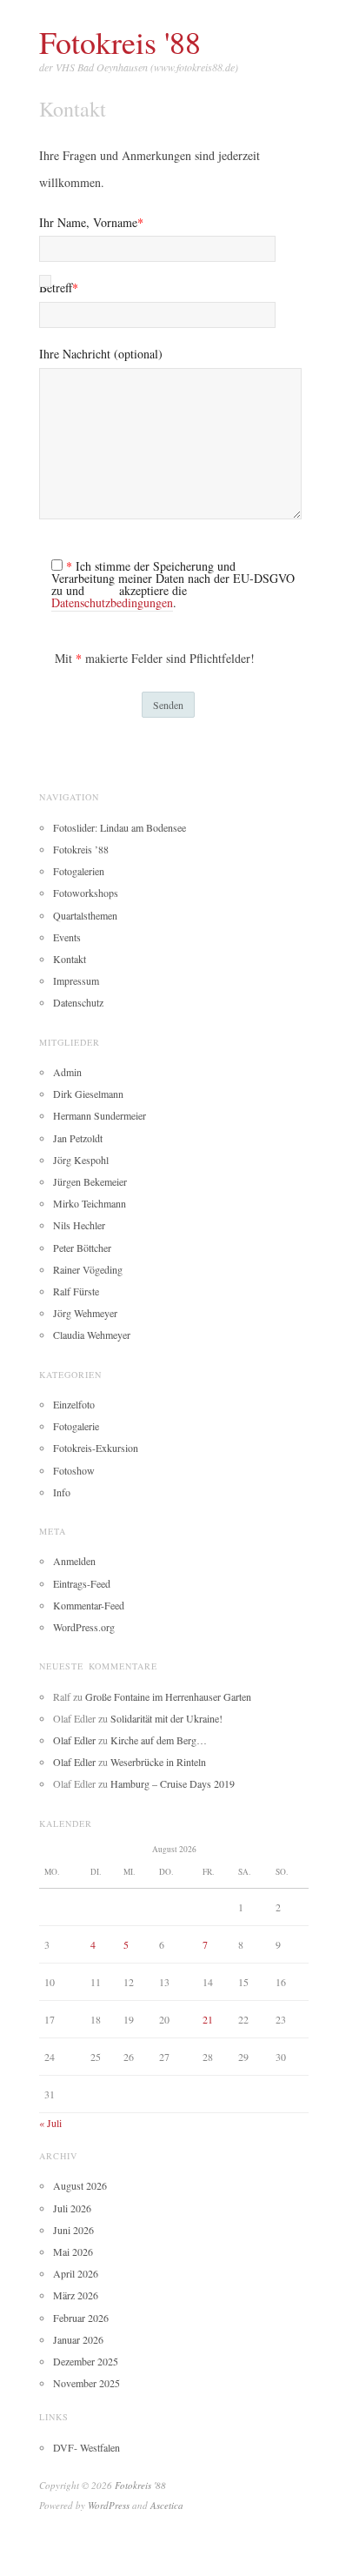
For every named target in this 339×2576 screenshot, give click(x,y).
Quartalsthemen (85, 915)
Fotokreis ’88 (81, 849)
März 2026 (76, 2295)
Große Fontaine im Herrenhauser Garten (168, 1696)
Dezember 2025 (86, 2361)
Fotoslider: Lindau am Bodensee (120, 827)
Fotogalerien (79, 871)
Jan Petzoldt (78, 1138)
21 (208, 2019)
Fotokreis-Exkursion (96, 1448)
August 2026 (80, 2185)
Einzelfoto (74, 1404)
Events (67, 937)
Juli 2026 (72, 2208)
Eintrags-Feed (82, 1583)
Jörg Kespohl (81, 1160)
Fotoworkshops (86, 893)
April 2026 (76, 2273)
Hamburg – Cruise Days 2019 (173, 1783)
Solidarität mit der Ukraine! (166, 1718)
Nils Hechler (79, 1225)
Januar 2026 (78, 2339)
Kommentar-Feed (89, 1605)
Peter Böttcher (82, 1248)
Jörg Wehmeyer (85, 1313)
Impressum (76, 980)
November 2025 (86, 2383)
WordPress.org (84, 1627)
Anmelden (74, 1561)
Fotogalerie (76, 1426)
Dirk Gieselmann (88, 1094)
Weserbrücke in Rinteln (158, 1762)
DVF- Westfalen (86, 2447)
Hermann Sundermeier (100, 1115)
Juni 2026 (73, 2230)
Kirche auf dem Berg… (159, 1740)
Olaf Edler (74, 1740)
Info (62, 1492)
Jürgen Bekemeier (90, 1181)
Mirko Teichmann (90, 1203)
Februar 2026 (81, 2318)
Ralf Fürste (76, 1291)
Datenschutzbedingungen (112, 602)
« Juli (50, 2123)
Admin (67, 1072)
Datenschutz (78, 1002)
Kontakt (70, 959)
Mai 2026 (73, 2251)
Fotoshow (74, 1470)
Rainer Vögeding (88, 1269)
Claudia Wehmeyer (92, 1335)
